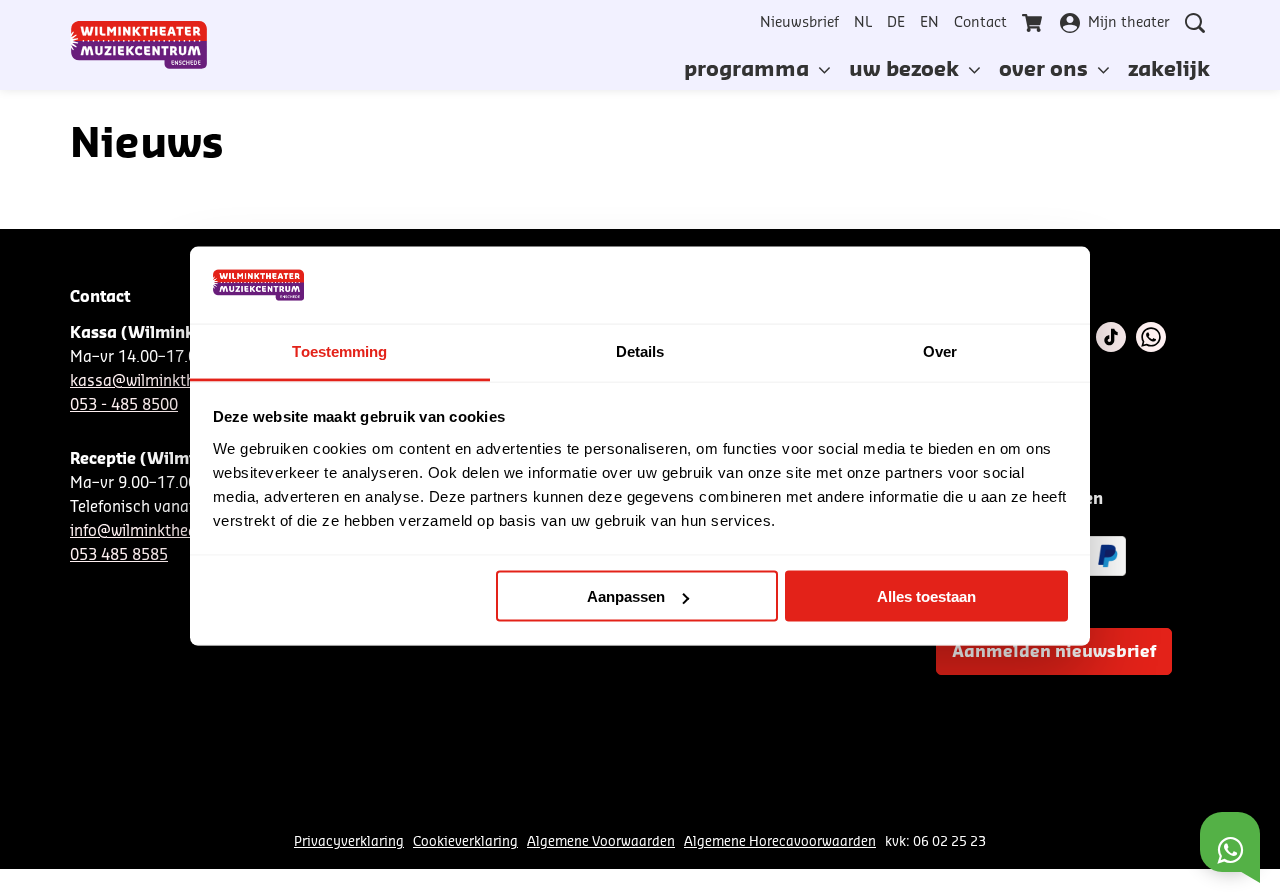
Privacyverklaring (349, 841)
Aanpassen (626, 596)
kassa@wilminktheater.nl (159, 381)
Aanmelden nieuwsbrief (1054, 652)
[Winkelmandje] (1034, 23)
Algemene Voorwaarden (601, 841)
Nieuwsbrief (799, 23)
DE (896, 23)
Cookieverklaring (465, 841)
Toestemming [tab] (339, 350)
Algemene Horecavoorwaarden (780, 841)
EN (929, 23)
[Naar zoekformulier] (1195, 23)
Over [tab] (940, 350)
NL (863, 23)
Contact (980, 23)
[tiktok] (1111, 337)
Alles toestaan (926, 596)
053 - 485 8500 (124, 405)
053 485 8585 (119, 555)
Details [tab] (640, 350)
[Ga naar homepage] (139, 45)
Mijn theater (1129, 23)
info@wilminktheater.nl (151, 531)
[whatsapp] (1151, 337)
